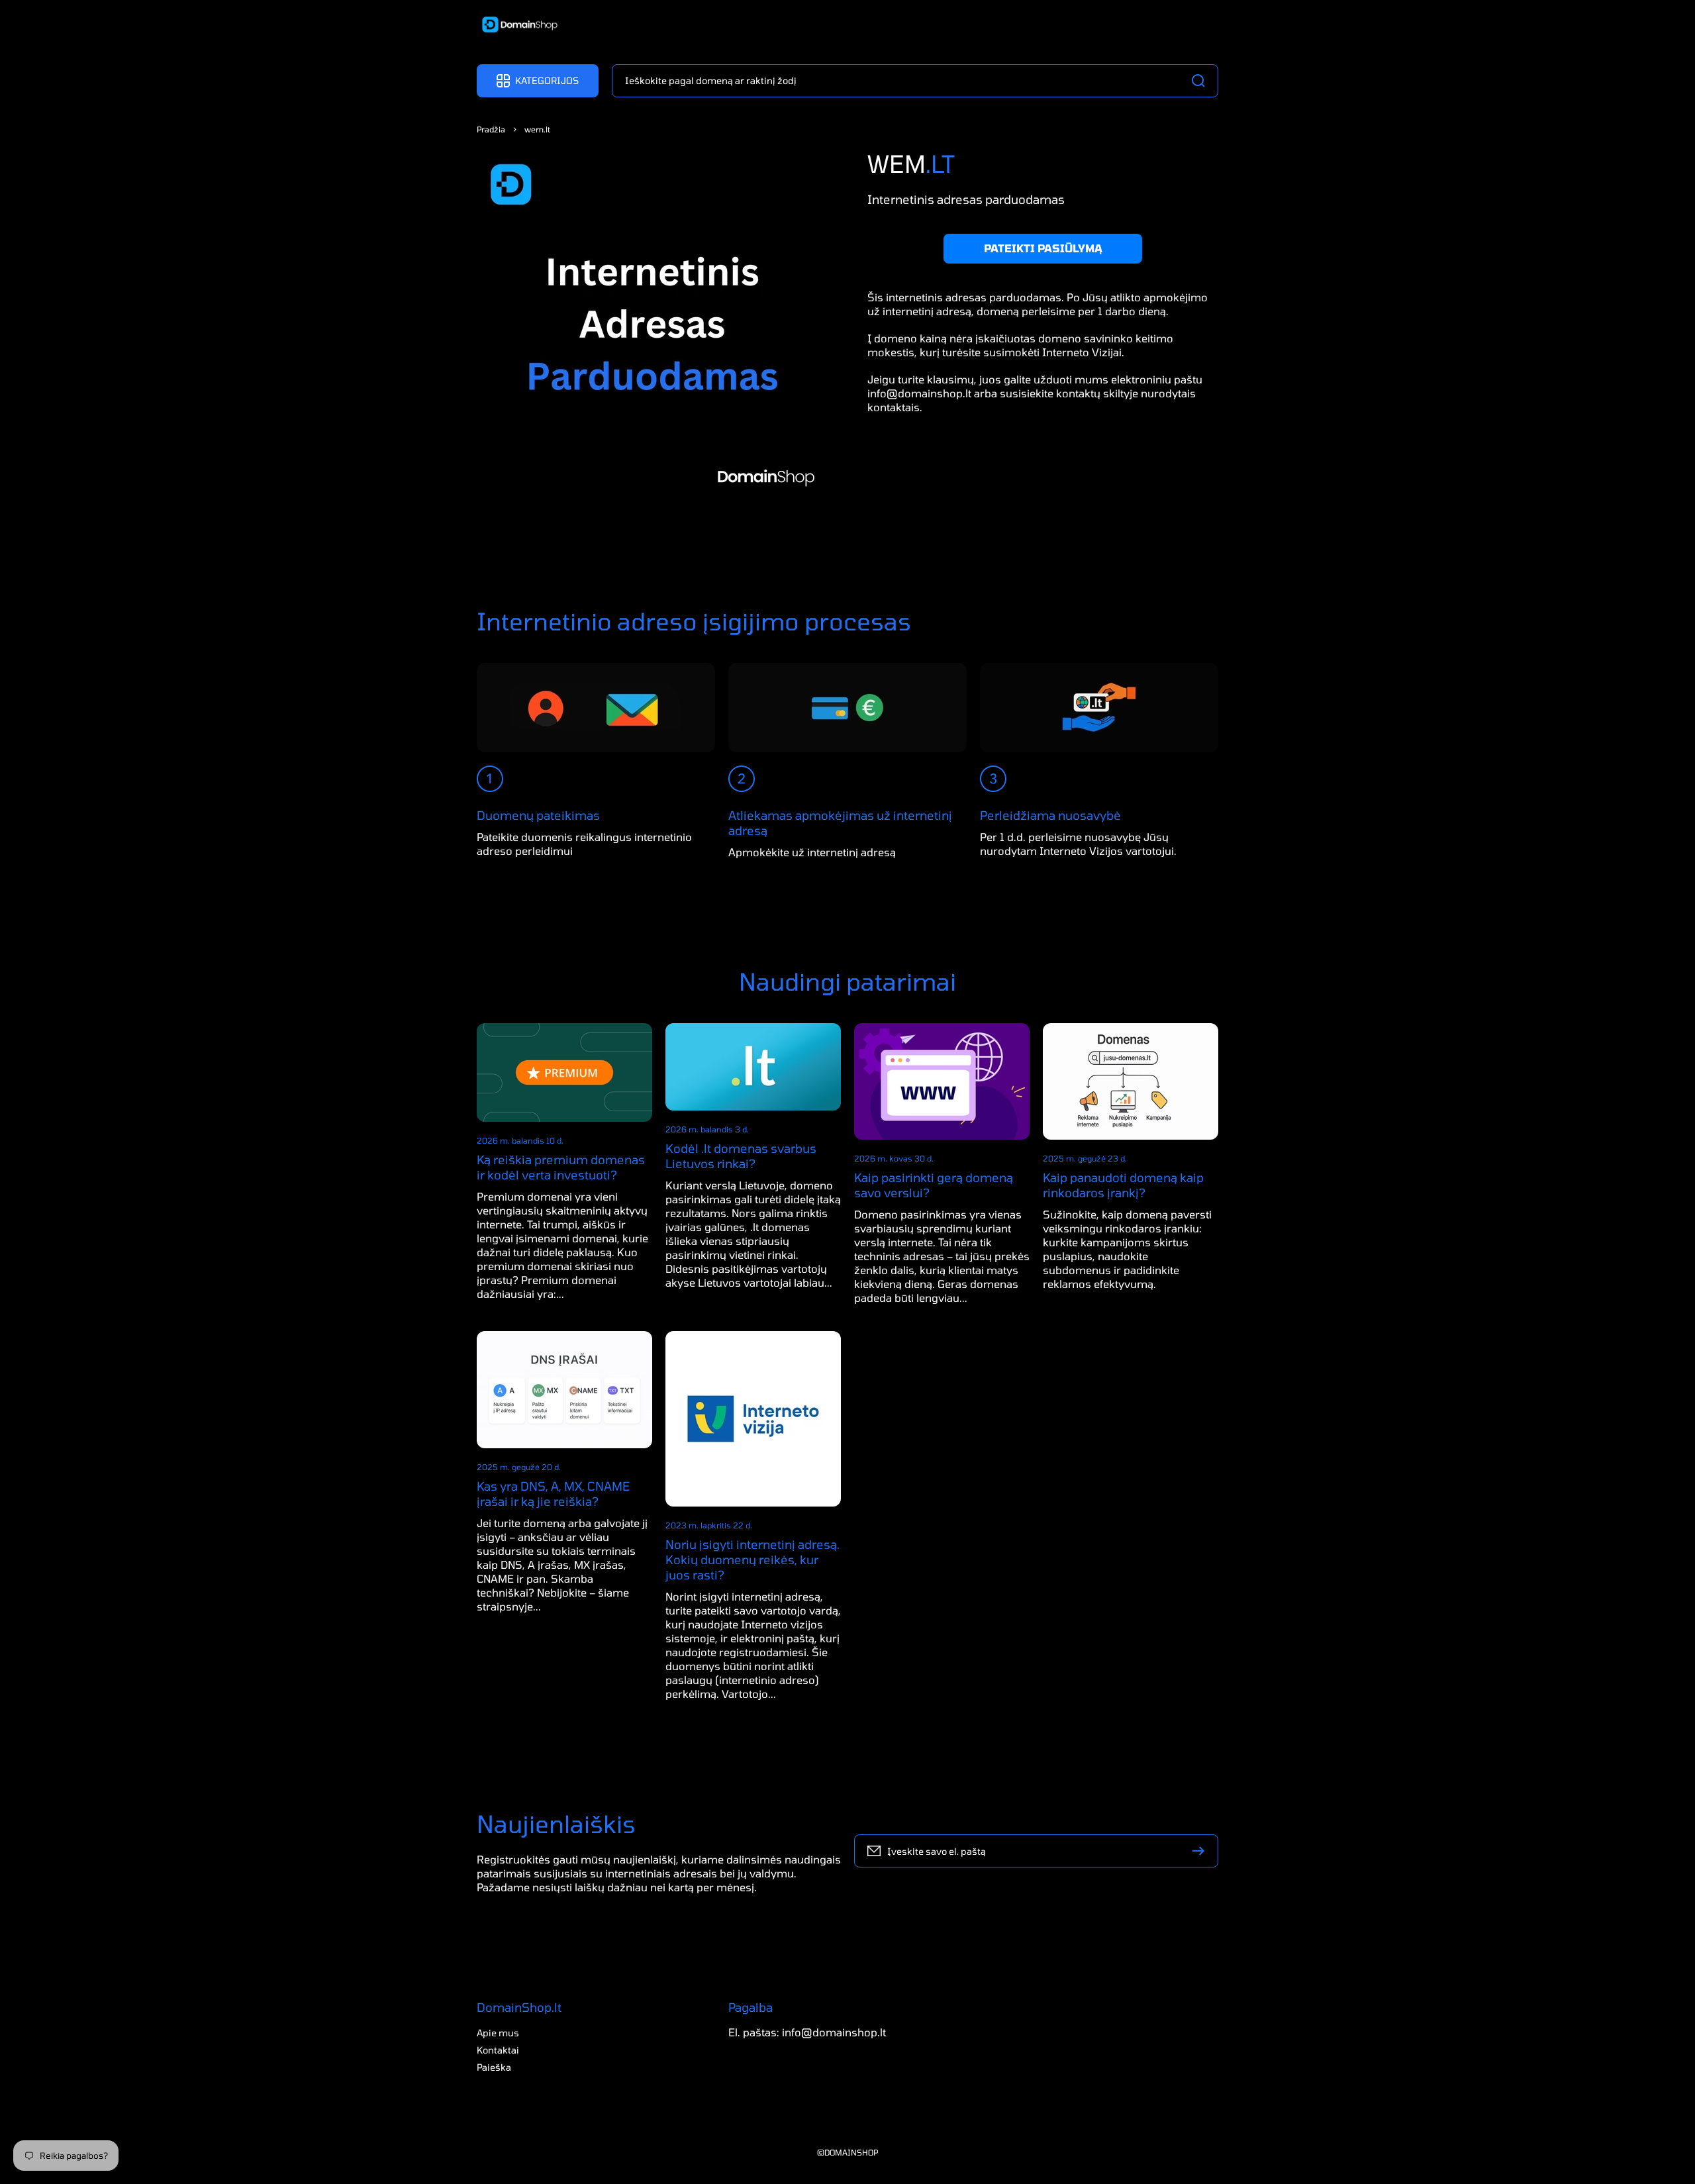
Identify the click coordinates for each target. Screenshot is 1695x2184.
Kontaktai (498, 2050)
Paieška (494, 2067)
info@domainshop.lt (919, 392)
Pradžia (491, 129)
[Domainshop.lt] (515, 26)
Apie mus (498, 2033)
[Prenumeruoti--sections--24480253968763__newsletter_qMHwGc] (1202, 1851)
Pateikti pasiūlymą (1043, 248)
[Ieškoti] (1202, 81)
